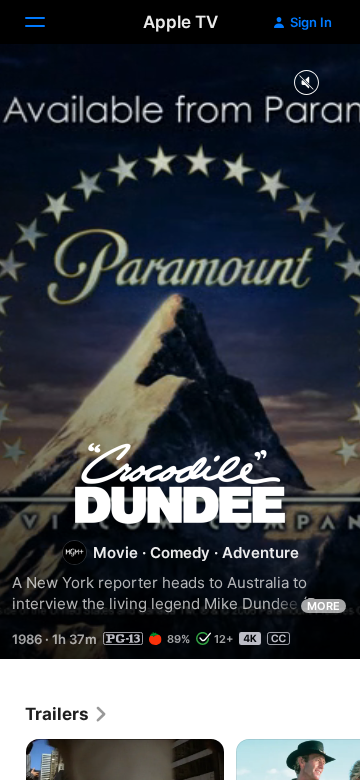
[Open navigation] (47, 22)
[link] (67, 714)
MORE (323, 606)
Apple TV (180, 22)
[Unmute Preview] (306, 83)
